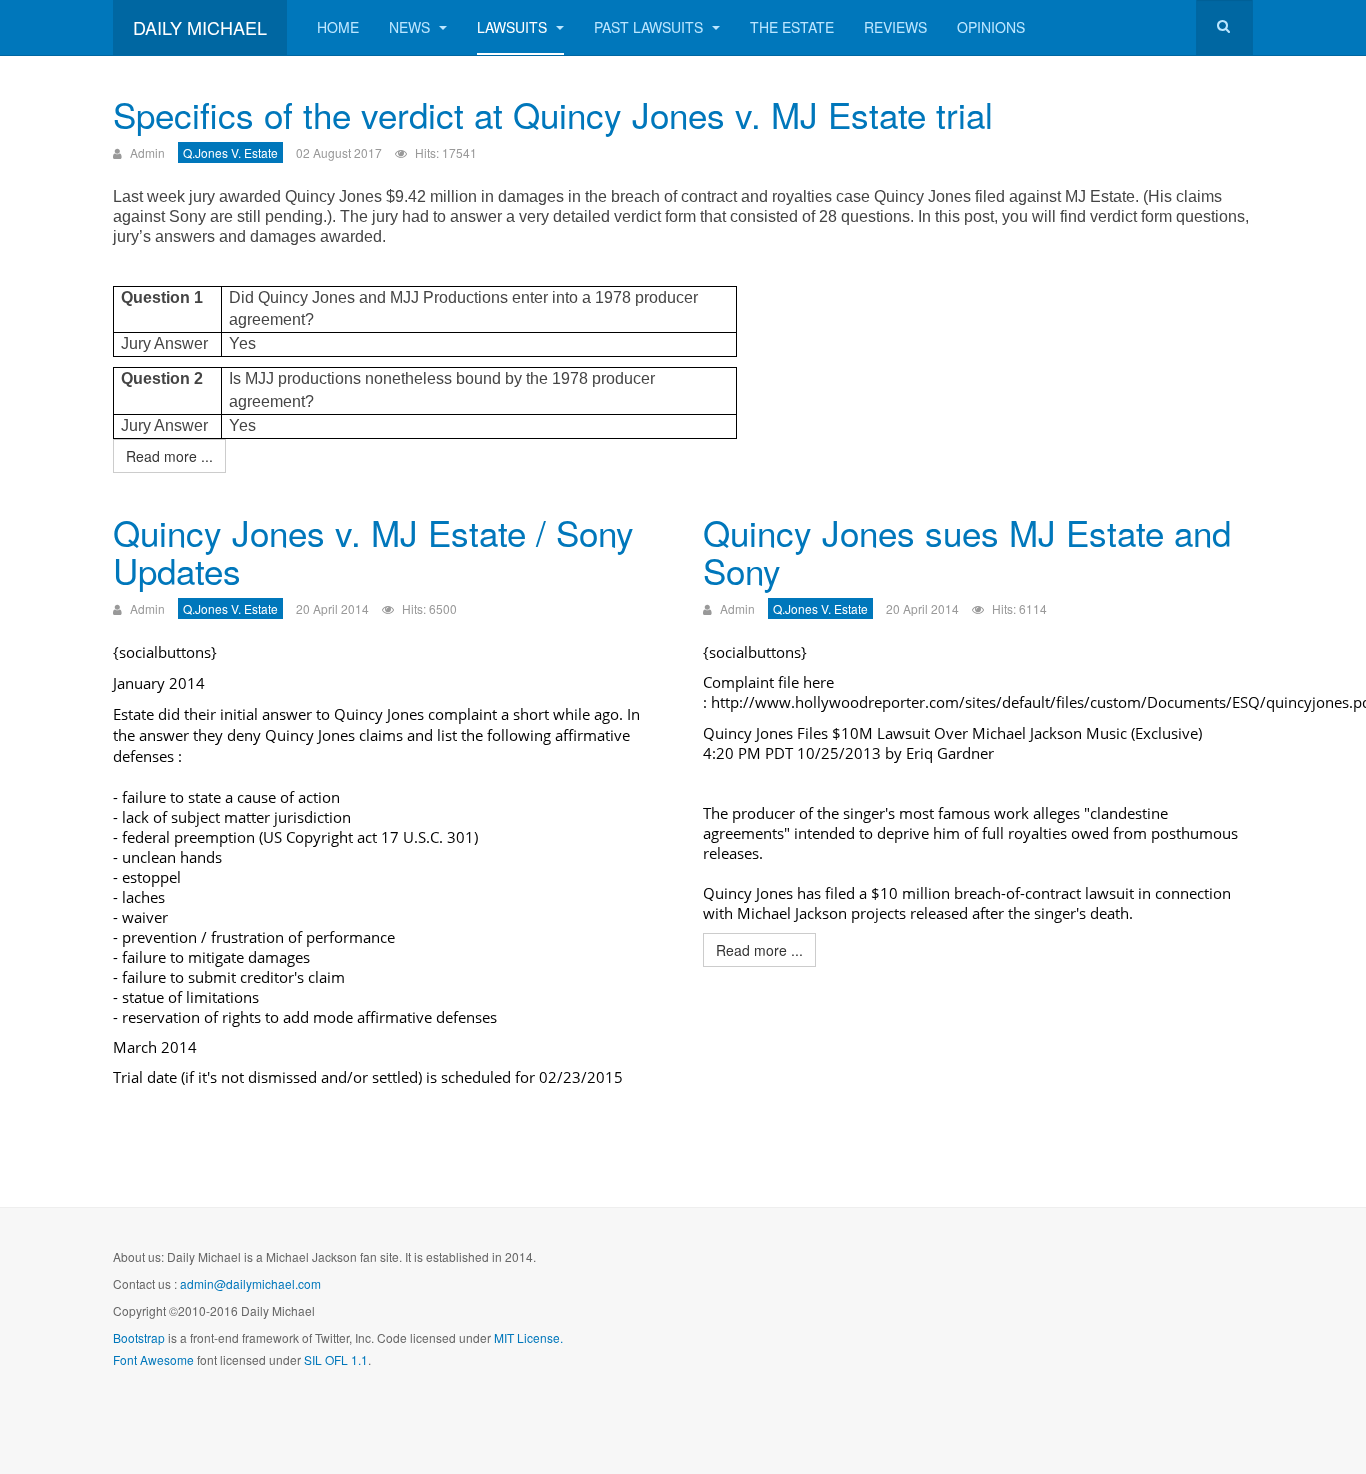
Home (338, 27)
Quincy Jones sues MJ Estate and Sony (967, 551)
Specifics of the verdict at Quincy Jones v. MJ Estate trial (553, 114)
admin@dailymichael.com (250, 1283)
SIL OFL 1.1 (336, 1359)
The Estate (792, 27)
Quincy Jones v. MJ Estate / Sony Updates (373, 551)
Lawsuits (514, 27)
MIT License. (528, 1337)
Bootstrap (139, 1337)
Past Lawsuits (650, 27)
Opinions (991, 27)
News (411, 27)
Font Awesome (153, 1359)
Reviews (895, 27)
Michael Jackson (1027, 733)
